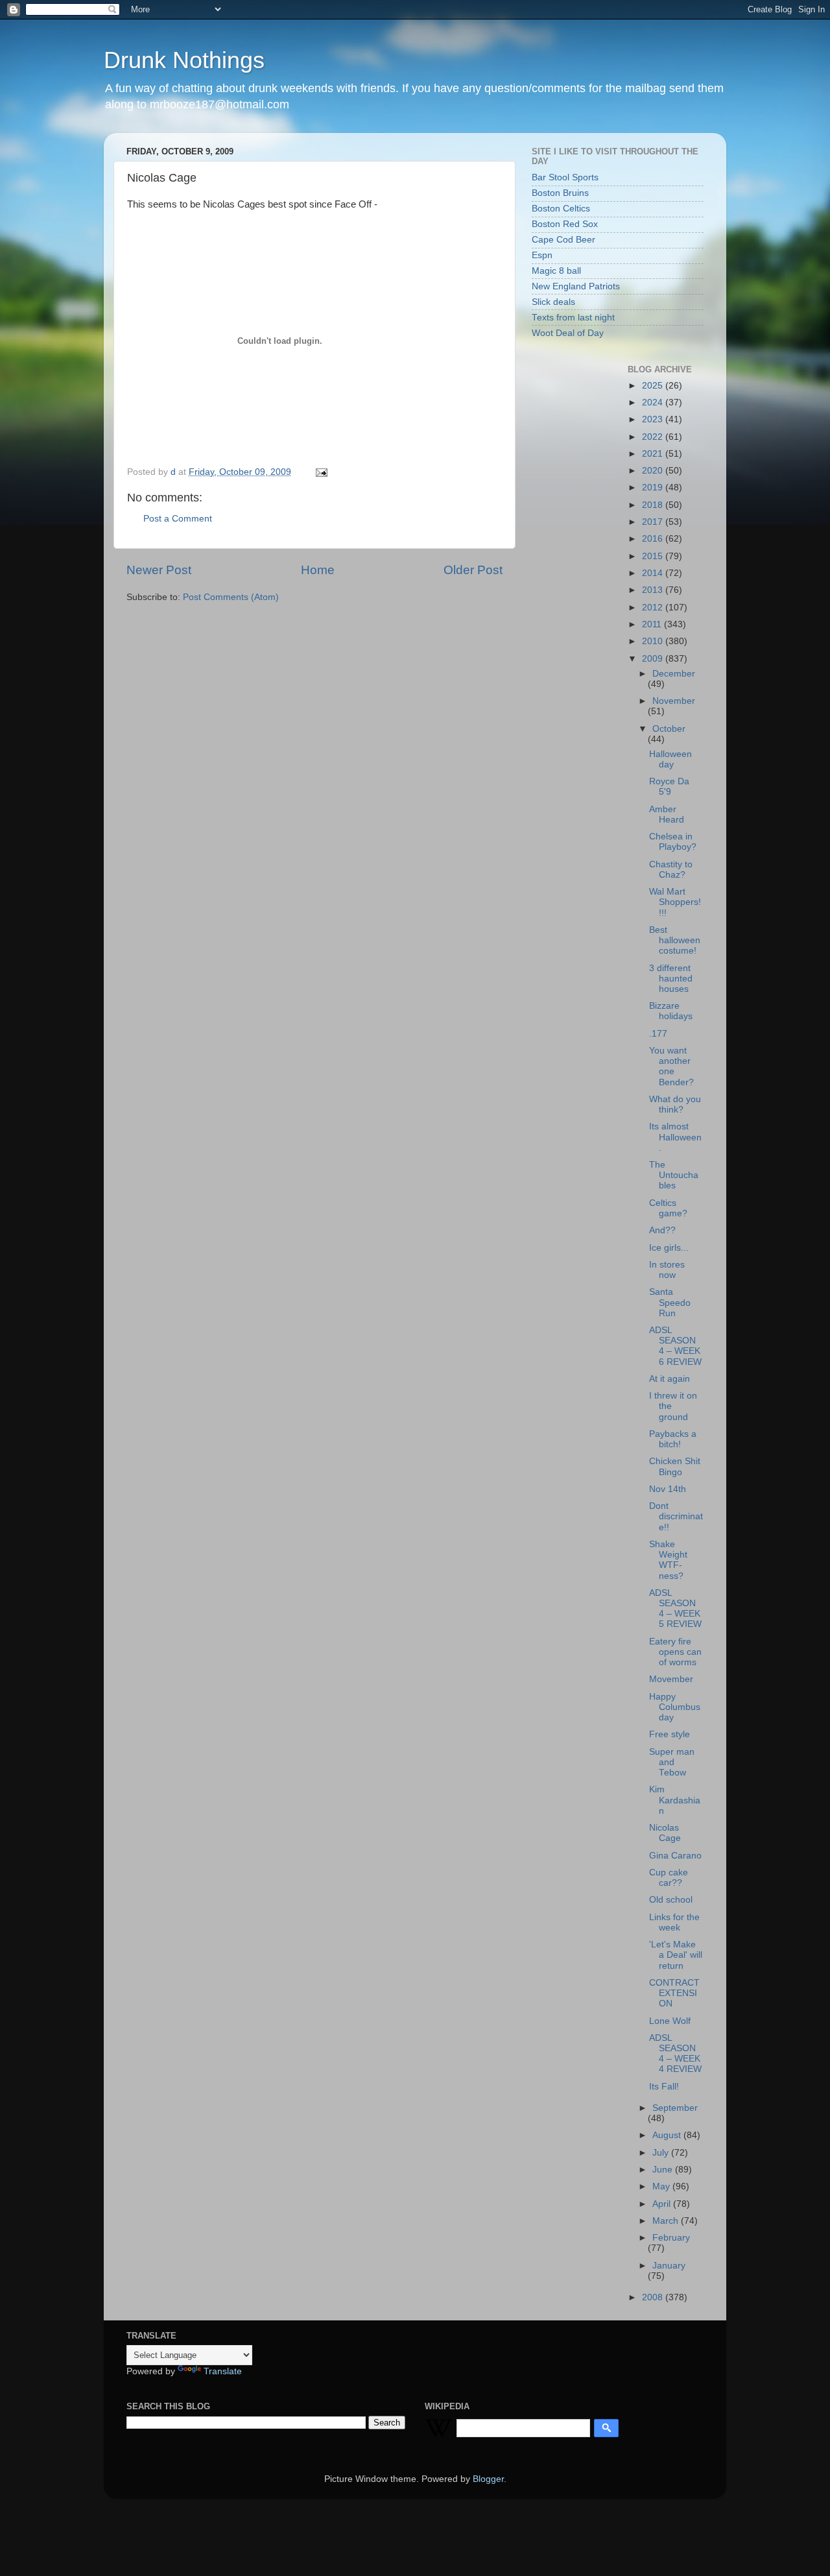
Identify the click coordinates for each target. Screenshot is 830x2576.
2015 (654, 556)
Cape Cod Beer (563, 240)
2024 (654, 403)
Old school (671, 1900)
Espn (542, 255)
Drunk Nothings (184, 60)
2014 (654, 573)
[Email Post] (321, 472)
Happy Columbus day (675, 1707)
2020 (654, 471)
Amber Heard (667, 814)
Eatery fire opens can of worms (675, 1652)
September (675, 2108)
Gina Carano (675, 1856)
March (667, 2221)
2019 (654, 488)
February (671, 2238)
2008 (654, 2297)
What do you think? (675, 1104)
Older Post (473, 570)
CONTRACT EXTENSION (674, 1993)
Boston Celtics (561, 209)
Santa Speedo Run (670, 1302)
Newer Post (159, 570)
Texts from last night (573, 318)
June (664, 2170)
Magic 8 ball (556, 271)
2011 (653, 624)
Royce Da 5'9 (669, 787)
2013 (654, 590)
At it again (670, 1379)
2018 (654, 505)
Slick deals (553, 302)
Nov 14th (668, 1489)
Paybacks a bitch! (673, 1439)
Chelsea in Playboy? (673, 842)
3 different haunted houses (671, 979)
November (674, 701)
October (669, 729)
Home (318, 570)
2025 (654, 386)
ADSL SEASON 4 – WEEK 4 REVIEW (675, 2054)
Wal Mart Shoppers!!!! (675, 902)
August (668, 2135)
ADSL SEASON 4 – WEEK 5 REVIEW (675, 1609)
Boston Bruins (560, 193)
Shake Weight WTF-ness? (668, 1560)
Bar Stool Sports (565, 177)
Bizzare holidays (671, 1011)
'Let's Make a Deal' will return (676, 1955)
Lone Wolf (670, 2021)
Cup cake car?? (669, 1878)
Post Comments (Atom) (231, 597)
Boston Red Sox (565, 224)
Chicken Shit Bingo (675, 1466)
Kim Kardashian (675, 1800)
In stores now (667, 1270)
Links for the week (674, 1922)
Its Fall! (664, 2087)
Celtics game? (668, 1208)
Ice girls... (669, 1248)
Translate (223, 2371)
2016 (654, 539)
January (669, 2266)
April (663, 2204)
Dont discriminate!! (676, 1516)
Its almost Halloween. (675, 1137)
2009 (654, 659)
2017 (654, 522)
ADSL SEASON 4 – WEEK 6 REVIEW (675, 1346)
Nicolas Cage (665, 1833)
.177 (658, 1034)
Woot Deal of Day (568, 333)
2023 (654, 419)
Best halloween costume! (675, 940)
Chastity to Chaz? (671, 870)
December (674, 674)
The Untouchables (674, 1175)
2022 (654, 437)
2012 (654, 608)
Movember (671, 1679)
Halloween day (670, 759)
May (662, 2186)
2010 (654, 641)
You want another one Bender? (671, 1066)
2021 (654, 454)
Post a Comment (178, 519)
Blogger (488, 2479)
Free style (670, 1734)
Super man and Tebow (672, 1762)
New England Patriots (576, 286)
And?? (662, 1230)
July (662, 2153)
